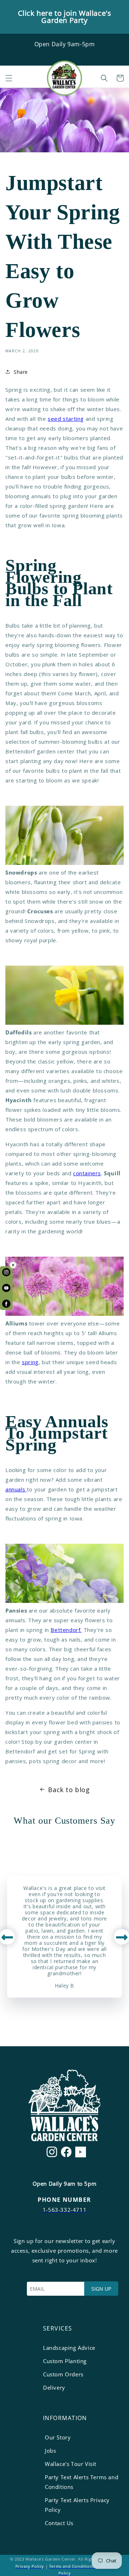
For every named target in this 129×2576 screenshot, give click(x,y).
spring (30, 1362)
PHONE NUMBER (64, 2200)
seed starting (66, 419)
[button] (9, 78)
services (58, 2328)
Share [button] (21, 372)
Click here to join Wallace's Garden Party (65, 17)
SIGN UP (101, 2289)
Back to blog (69, 1790)
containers (87, 1173)
